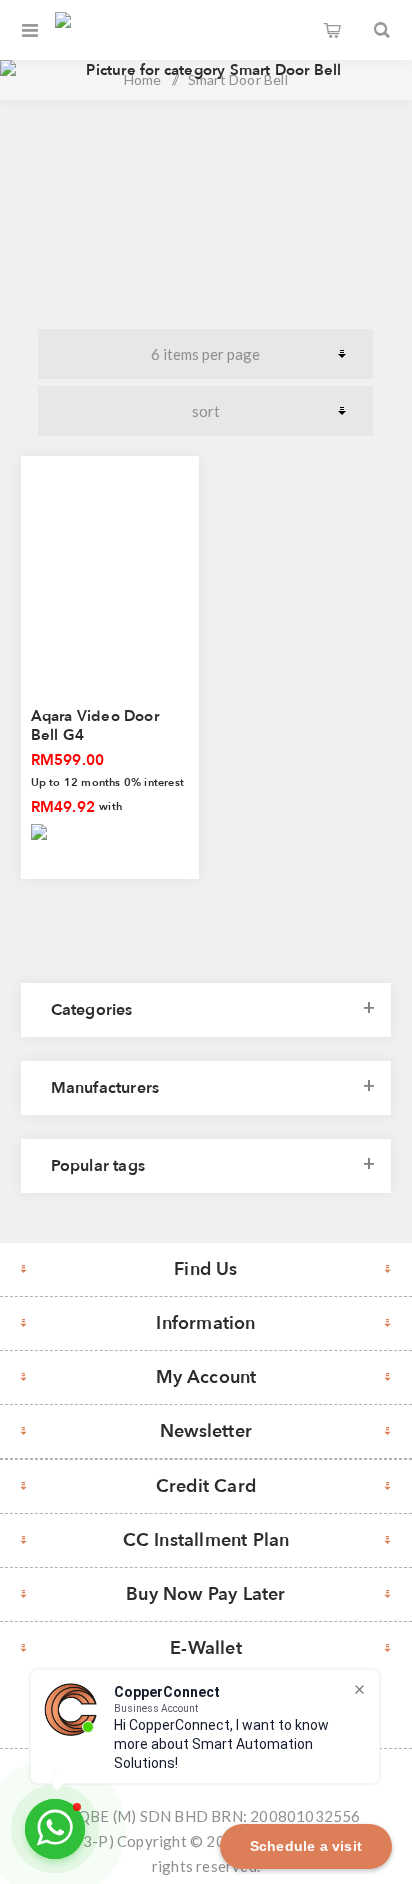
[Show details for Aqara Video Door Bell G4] (110, 571)
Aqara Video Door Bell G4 (95, 725)
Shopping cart (332, 30)
